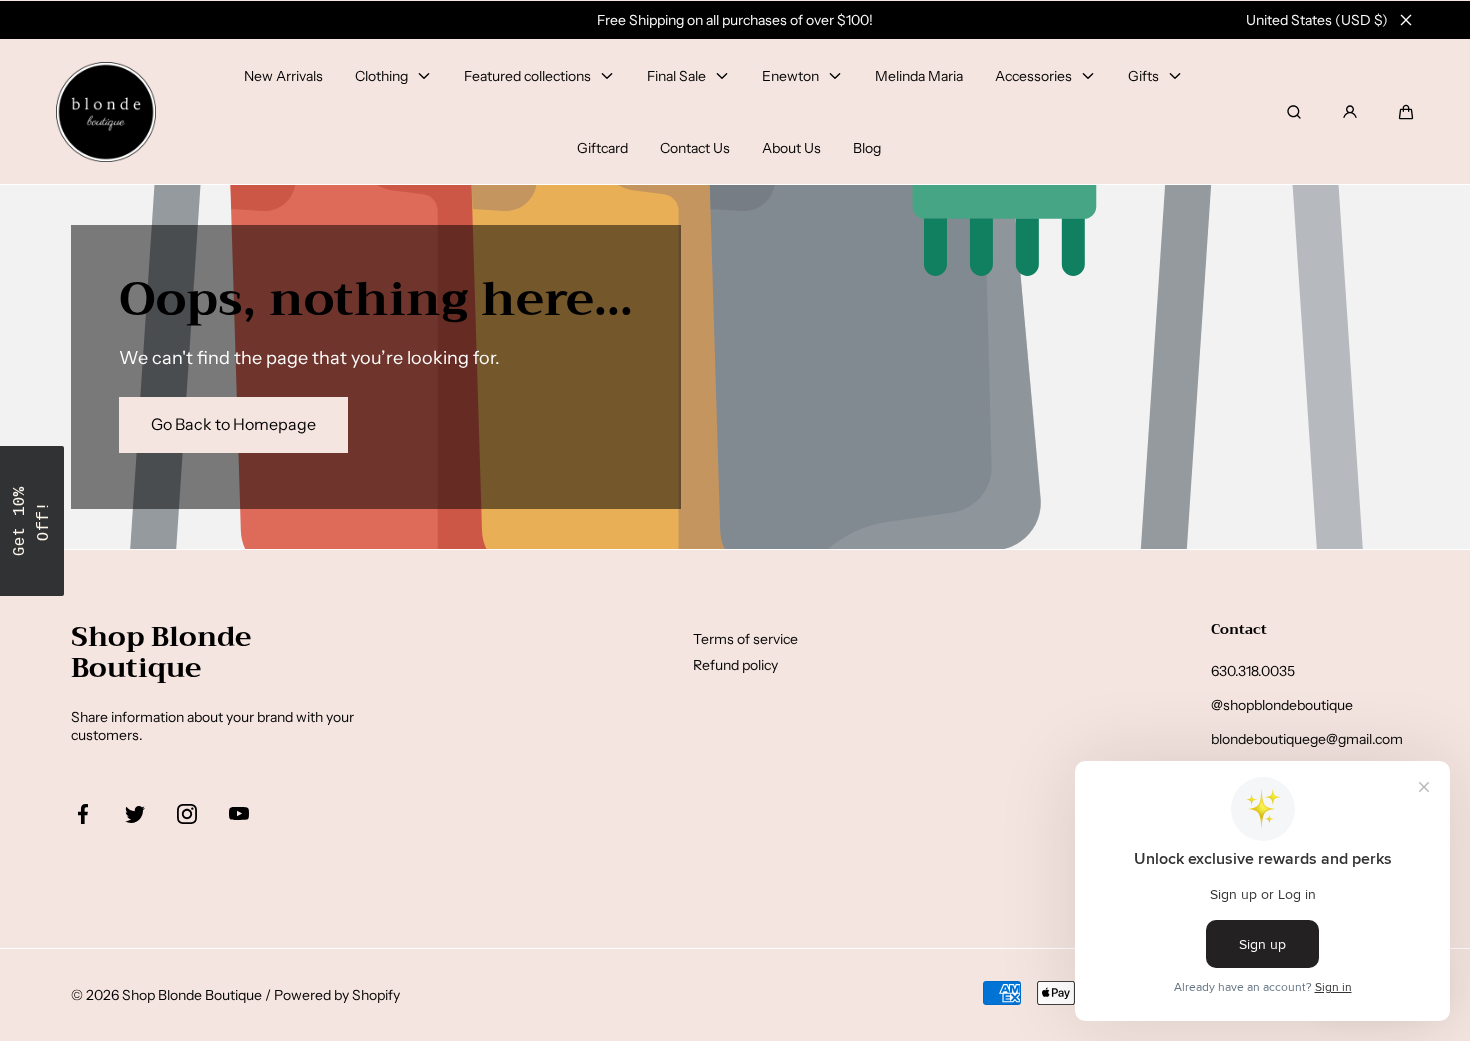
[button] (1406, 112)
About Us (791, 148)
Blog (867, 148)
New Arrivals (283, 76)
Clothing (381, 76)
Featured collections (527, 76)
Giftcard (602, 148)
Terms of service (745, 639)
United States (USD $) (1317, 20)
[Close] (1406, 20)
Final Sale (676, 76)
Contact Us (695, 148)
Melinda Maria (919, 76)
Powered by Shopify (337, 995)
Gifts (1143, 76)
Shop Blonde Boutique (192, 995)
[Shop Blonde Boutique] (106, 112)
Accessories (1033, 76)
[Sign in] (1350, 112)
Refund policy (735, 665)
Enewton (790, 76)
